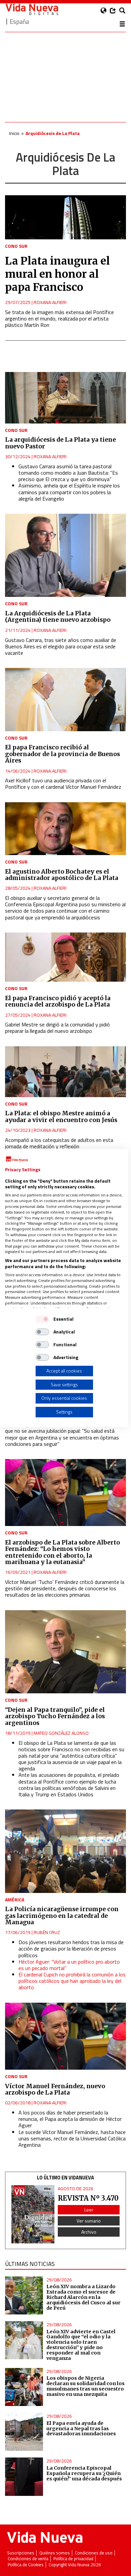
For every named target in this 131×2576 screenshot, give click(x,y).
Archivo (89, 2232)
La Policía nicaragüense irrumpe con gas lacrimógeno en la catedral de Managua (62, 1916)
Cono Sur (16, 246)
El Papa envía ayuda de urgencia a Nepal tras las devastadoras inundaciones (81, 2429)
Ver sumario (89, 2221)
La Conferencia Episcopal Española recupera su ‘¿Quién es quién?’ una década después (84, 2473)
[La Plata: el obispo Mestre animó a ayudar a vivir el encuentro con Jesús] (65, 1072)
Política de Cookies (26, 2565)
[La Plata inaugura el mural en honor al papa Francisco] (65, 217)
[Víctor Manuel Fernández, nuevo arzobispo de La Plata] (65, 2036)
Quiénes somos (55, 2553)
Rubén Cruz (47, 1932)
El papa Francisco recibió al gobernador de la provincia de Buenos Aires (62, 754)
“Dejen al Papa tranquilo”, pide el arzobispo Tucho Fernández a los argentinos (55, 1716)
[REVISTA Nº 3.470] (33, 2214)
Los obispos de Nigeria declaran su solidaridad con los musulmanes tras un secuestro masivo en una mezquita (85, 2386)
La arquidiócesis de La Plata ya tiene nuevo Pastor (60, 443)
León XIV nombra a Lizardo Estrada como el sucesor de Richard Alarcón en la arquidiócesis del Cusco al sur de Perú (83, 2297)
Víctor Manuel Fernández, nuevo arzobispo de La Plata (55, 2089)
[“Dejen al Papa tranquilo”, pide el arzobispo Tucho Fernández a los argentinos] (65, 1652)
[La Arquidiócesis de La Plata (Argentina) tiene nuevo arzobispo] (65, 555)
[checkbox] (42, 1319)
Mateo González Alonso (61, 1733)
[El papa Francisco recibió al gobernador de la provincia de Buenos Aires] (65, 700)
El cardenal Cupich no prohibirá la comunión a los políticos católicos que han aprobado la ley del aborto (72, 1981)
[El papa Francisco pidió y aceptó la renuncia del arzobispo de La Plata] (65, 957)
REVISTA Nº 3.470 (88, 2198)
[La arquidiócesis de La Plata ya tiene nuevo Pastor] (65, 398)
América (15, 1900)
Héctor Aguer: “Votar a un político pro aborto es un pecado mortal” (69, 1965)
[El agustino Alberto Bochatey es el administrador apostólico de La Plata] (65, 829)
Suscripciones (21, 2553)
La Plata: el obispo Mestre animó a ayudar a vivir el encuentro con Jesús (61, 1116)
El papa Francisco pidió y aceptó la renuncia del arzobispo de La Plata (58, 1001)
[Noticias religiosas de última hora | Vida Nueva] (32, 9)
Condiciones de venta (28, 2559)
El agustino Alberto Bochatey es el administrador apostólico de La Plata (62, 875)
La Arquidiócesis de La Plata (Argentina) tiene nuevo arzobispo (58, 617)
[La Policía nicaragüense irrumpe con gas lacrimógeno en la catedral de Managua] (65, 1851)
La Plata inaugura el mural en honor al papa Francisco (57, 274)
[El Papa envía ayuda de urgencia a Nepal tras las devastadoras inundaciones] (24, 2432)
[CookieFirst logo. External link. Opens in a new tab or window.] (17, 1159)
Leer (89, 2210)
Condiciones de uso (94, 2553)
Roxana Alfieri (50, 302)
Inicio (14, 133)
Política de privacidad (73, 2559)
